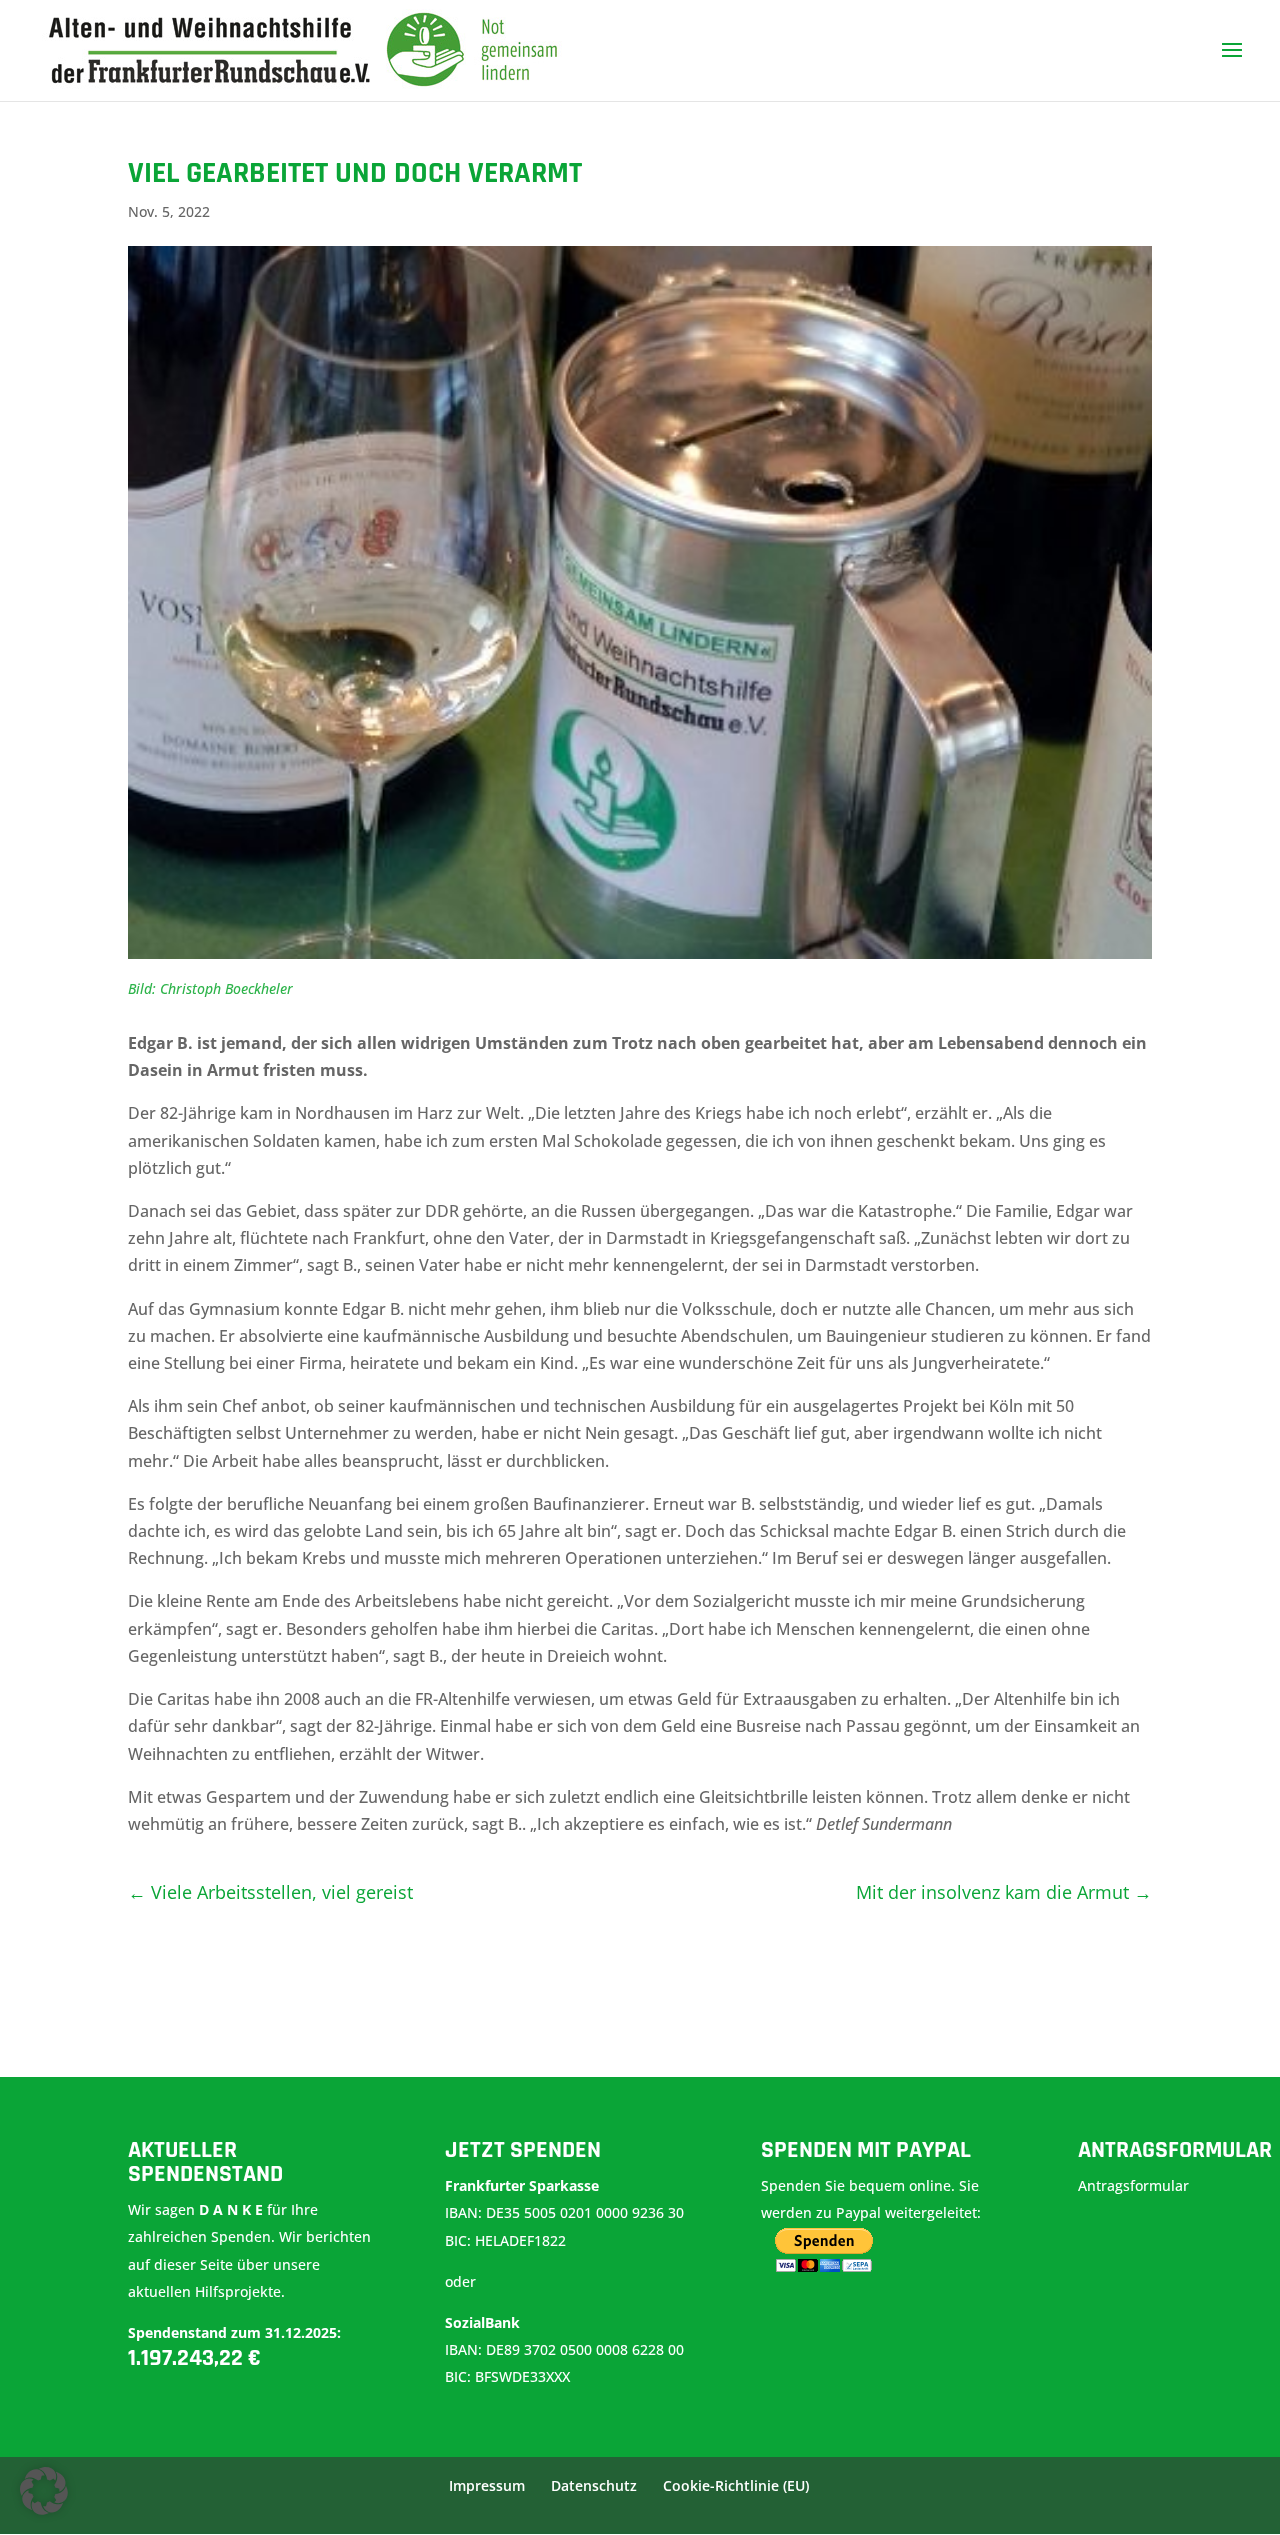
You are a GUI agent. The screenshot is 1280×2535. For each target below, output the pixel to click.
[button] (44, 2491)
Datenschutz (594, 2485)
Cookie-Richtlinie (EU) (736, 2485)
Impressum (487, 2485)
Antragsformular (1135, 2185)
